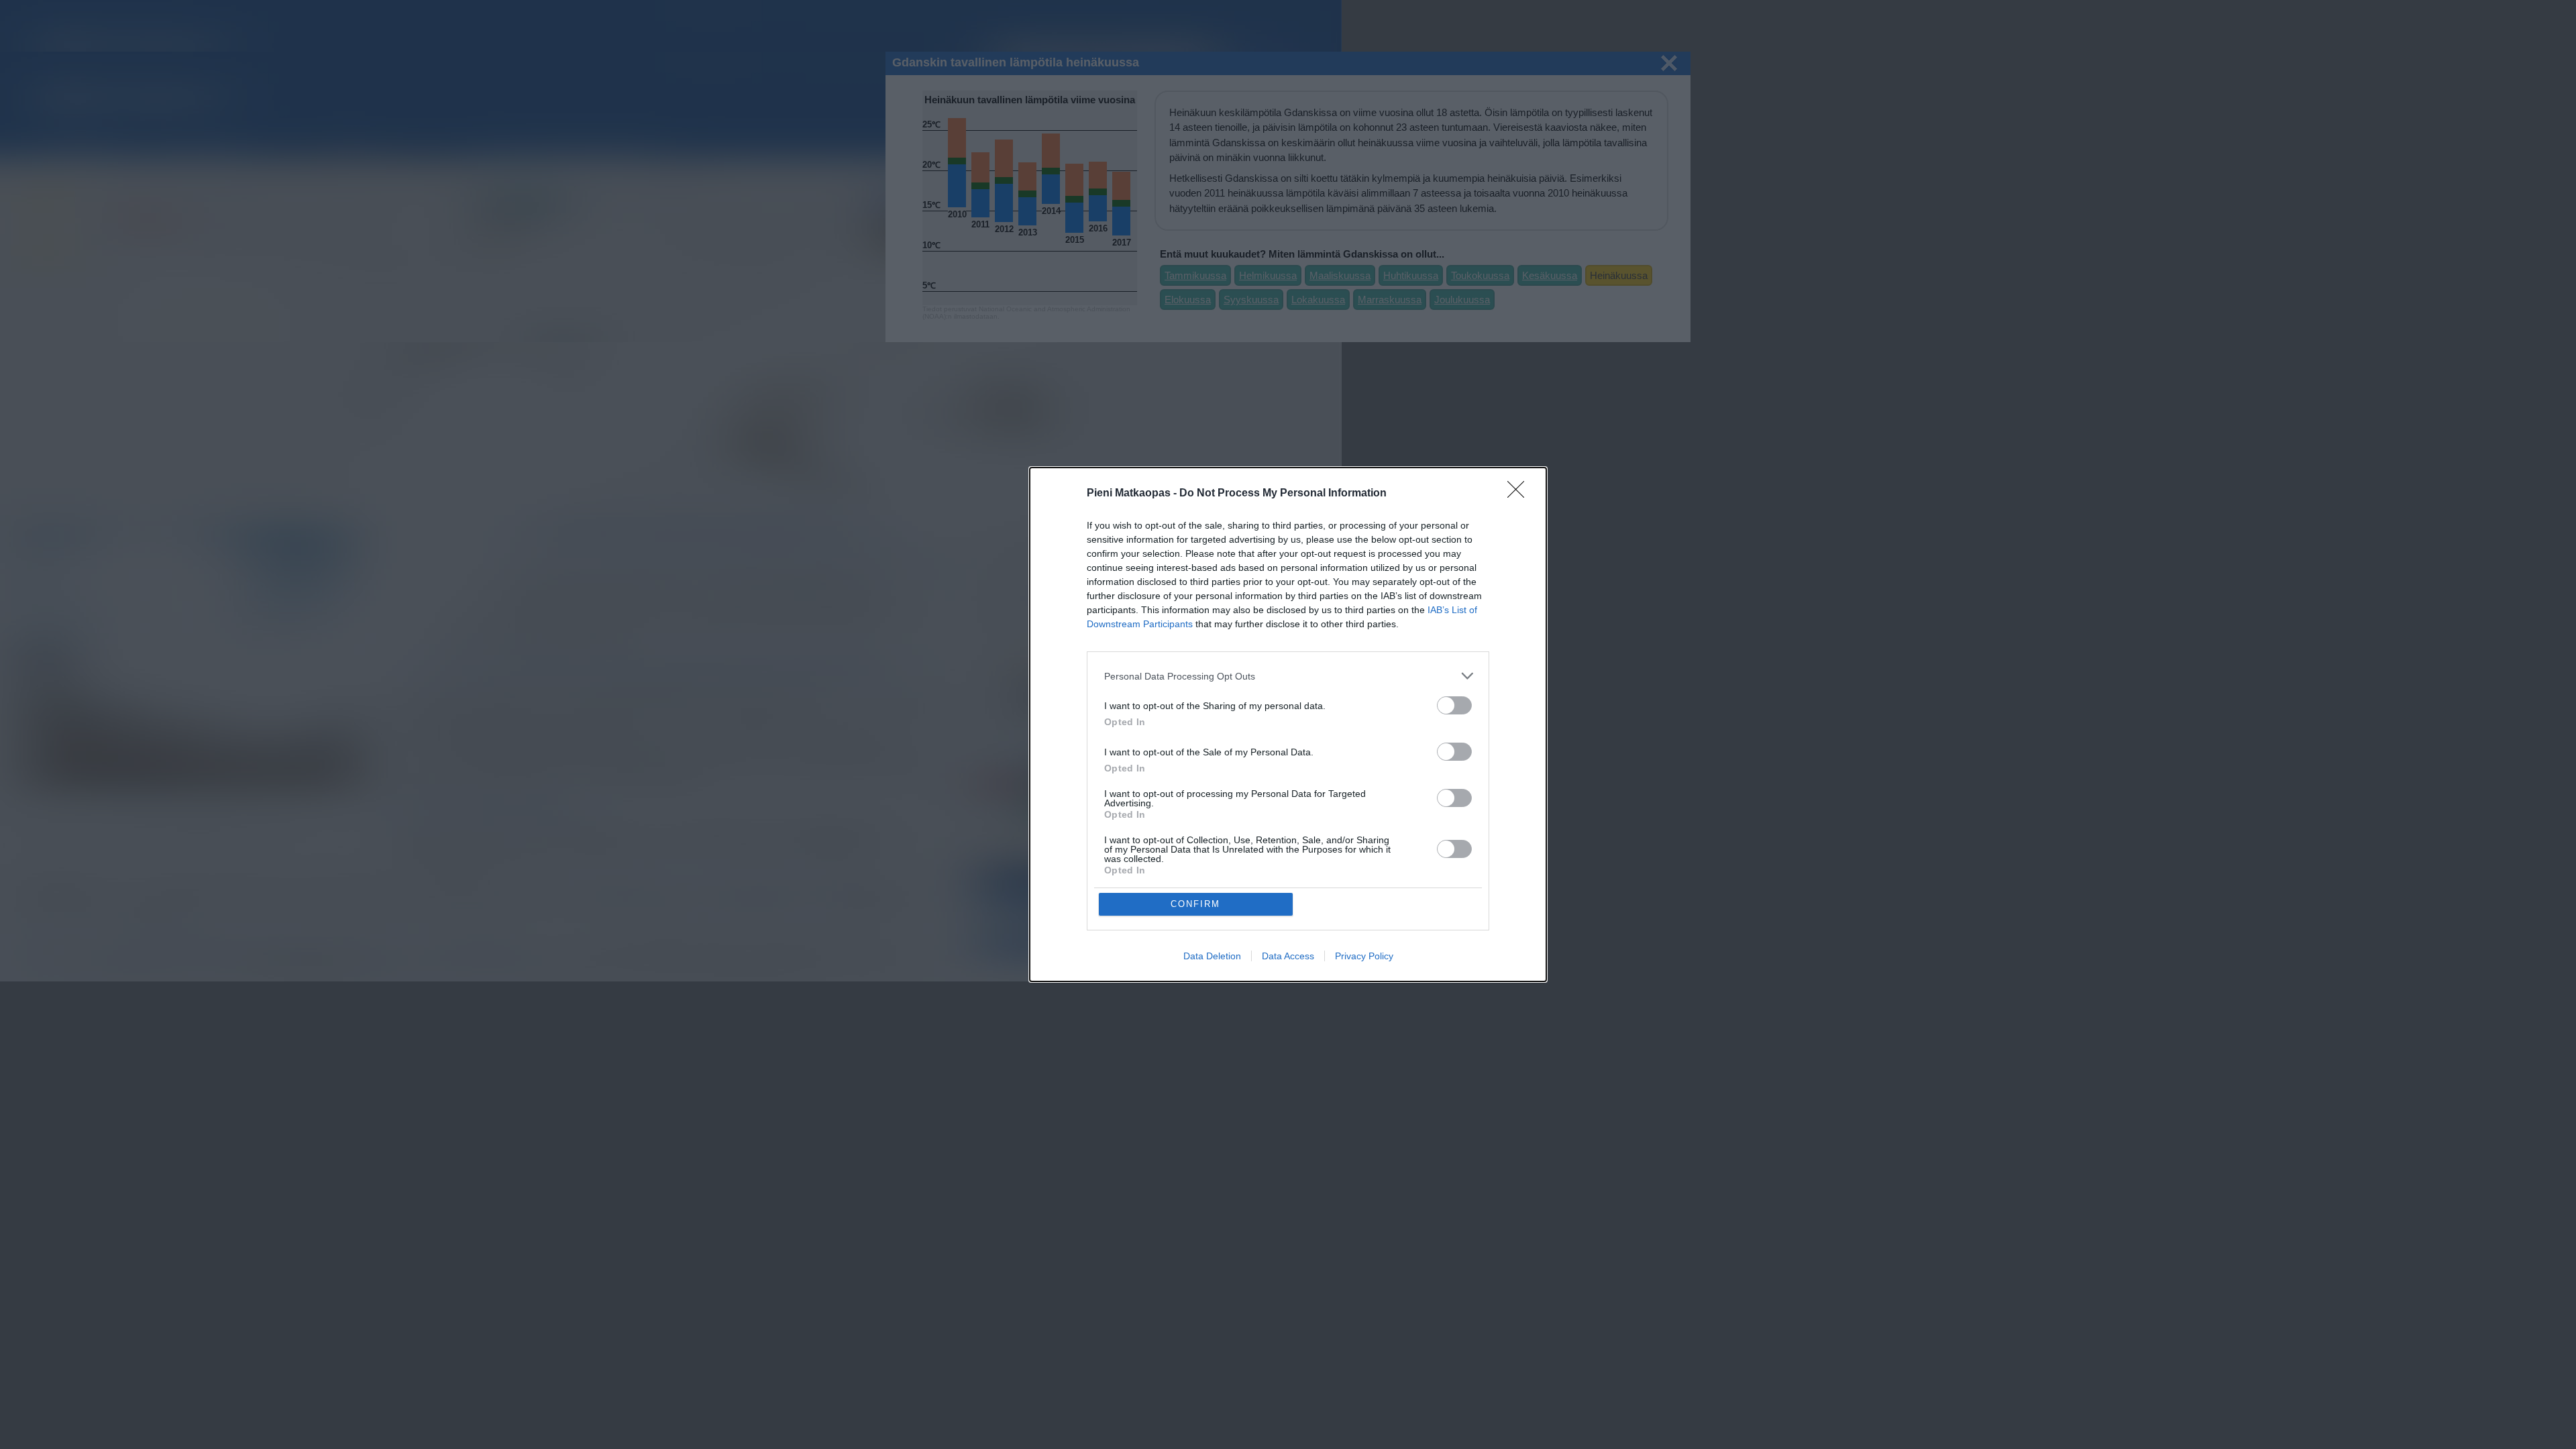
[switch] (1454, 705)
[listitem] (1288, 676)
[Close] (1520, 494)
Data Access (1288, 956)
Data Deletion (1212, 956)
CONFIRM (1195, 904)
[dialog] (1288, 724)
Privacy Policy (1364, 956)
